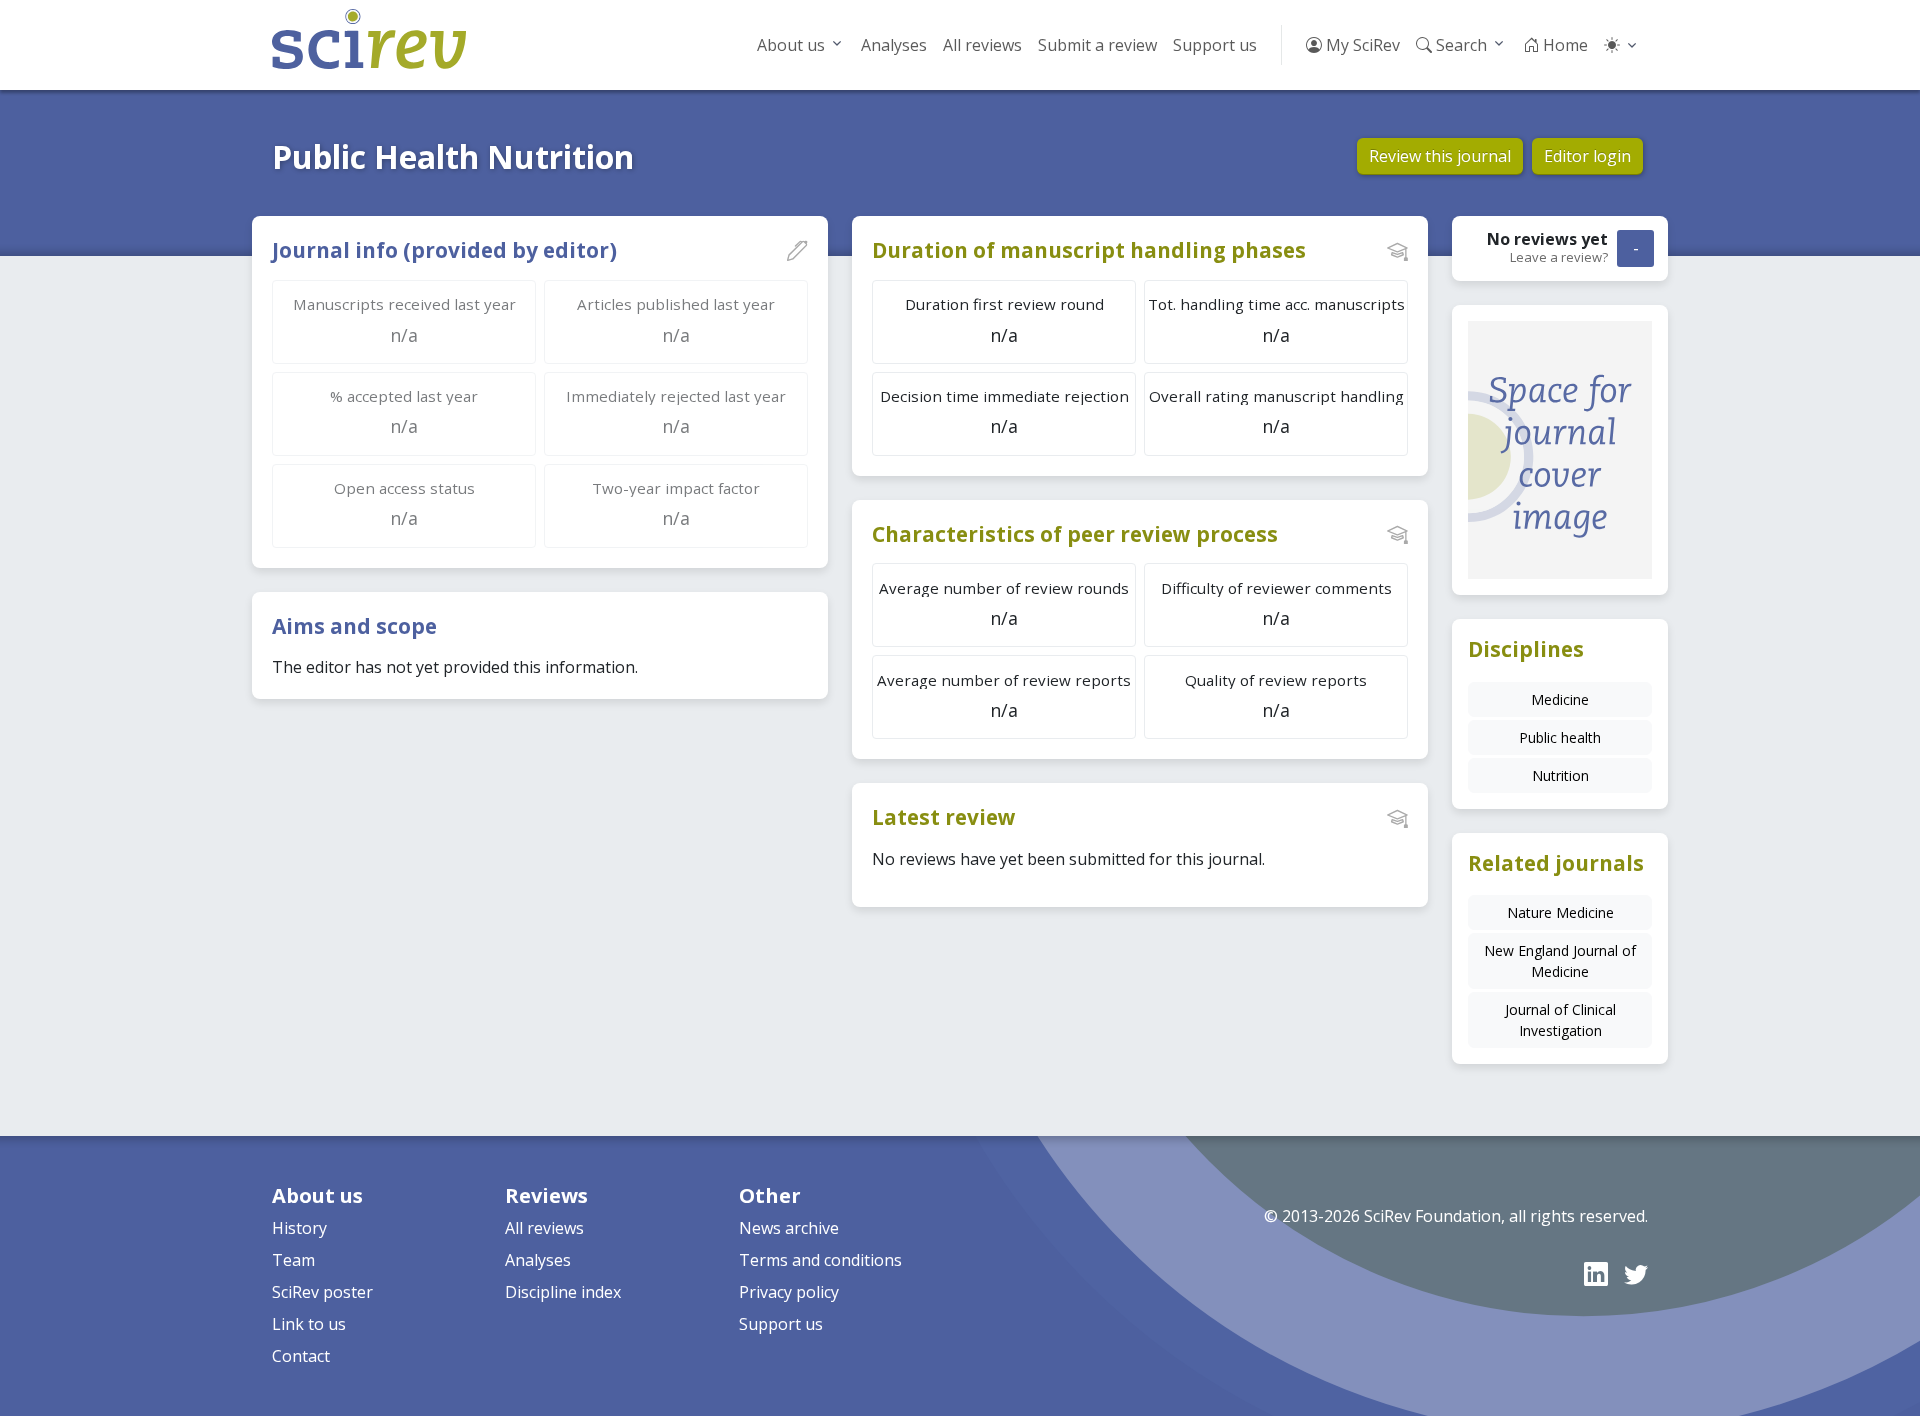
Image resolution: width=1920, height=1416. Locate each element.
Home (1563, 45)
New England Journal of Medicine (1560, 961)
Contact (301, 1356)
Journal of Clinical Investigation (1560, 1020)
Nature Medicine (1560, 912)
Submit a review (1097, 45)
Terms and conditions (820, 1260)
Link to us (309, 1324)
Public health (1560, 737)
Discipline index (563, 1292)
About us (791, 45)
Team (293, 1260)
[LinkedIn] (1596, 1273)
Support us (1215, 45)
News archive (789, 1228)
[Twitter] (1636, 1273)
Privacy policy (789, 1292)
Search (1459, 45)
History (299, 1228)
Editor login (1587, 156)
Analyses (894, 45)
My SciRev (1361, 45)
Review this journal (1440, 156)
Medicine (1560, 699)
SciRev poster (322, 1292)
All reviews (982, 45)
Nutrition (1560, 775)
